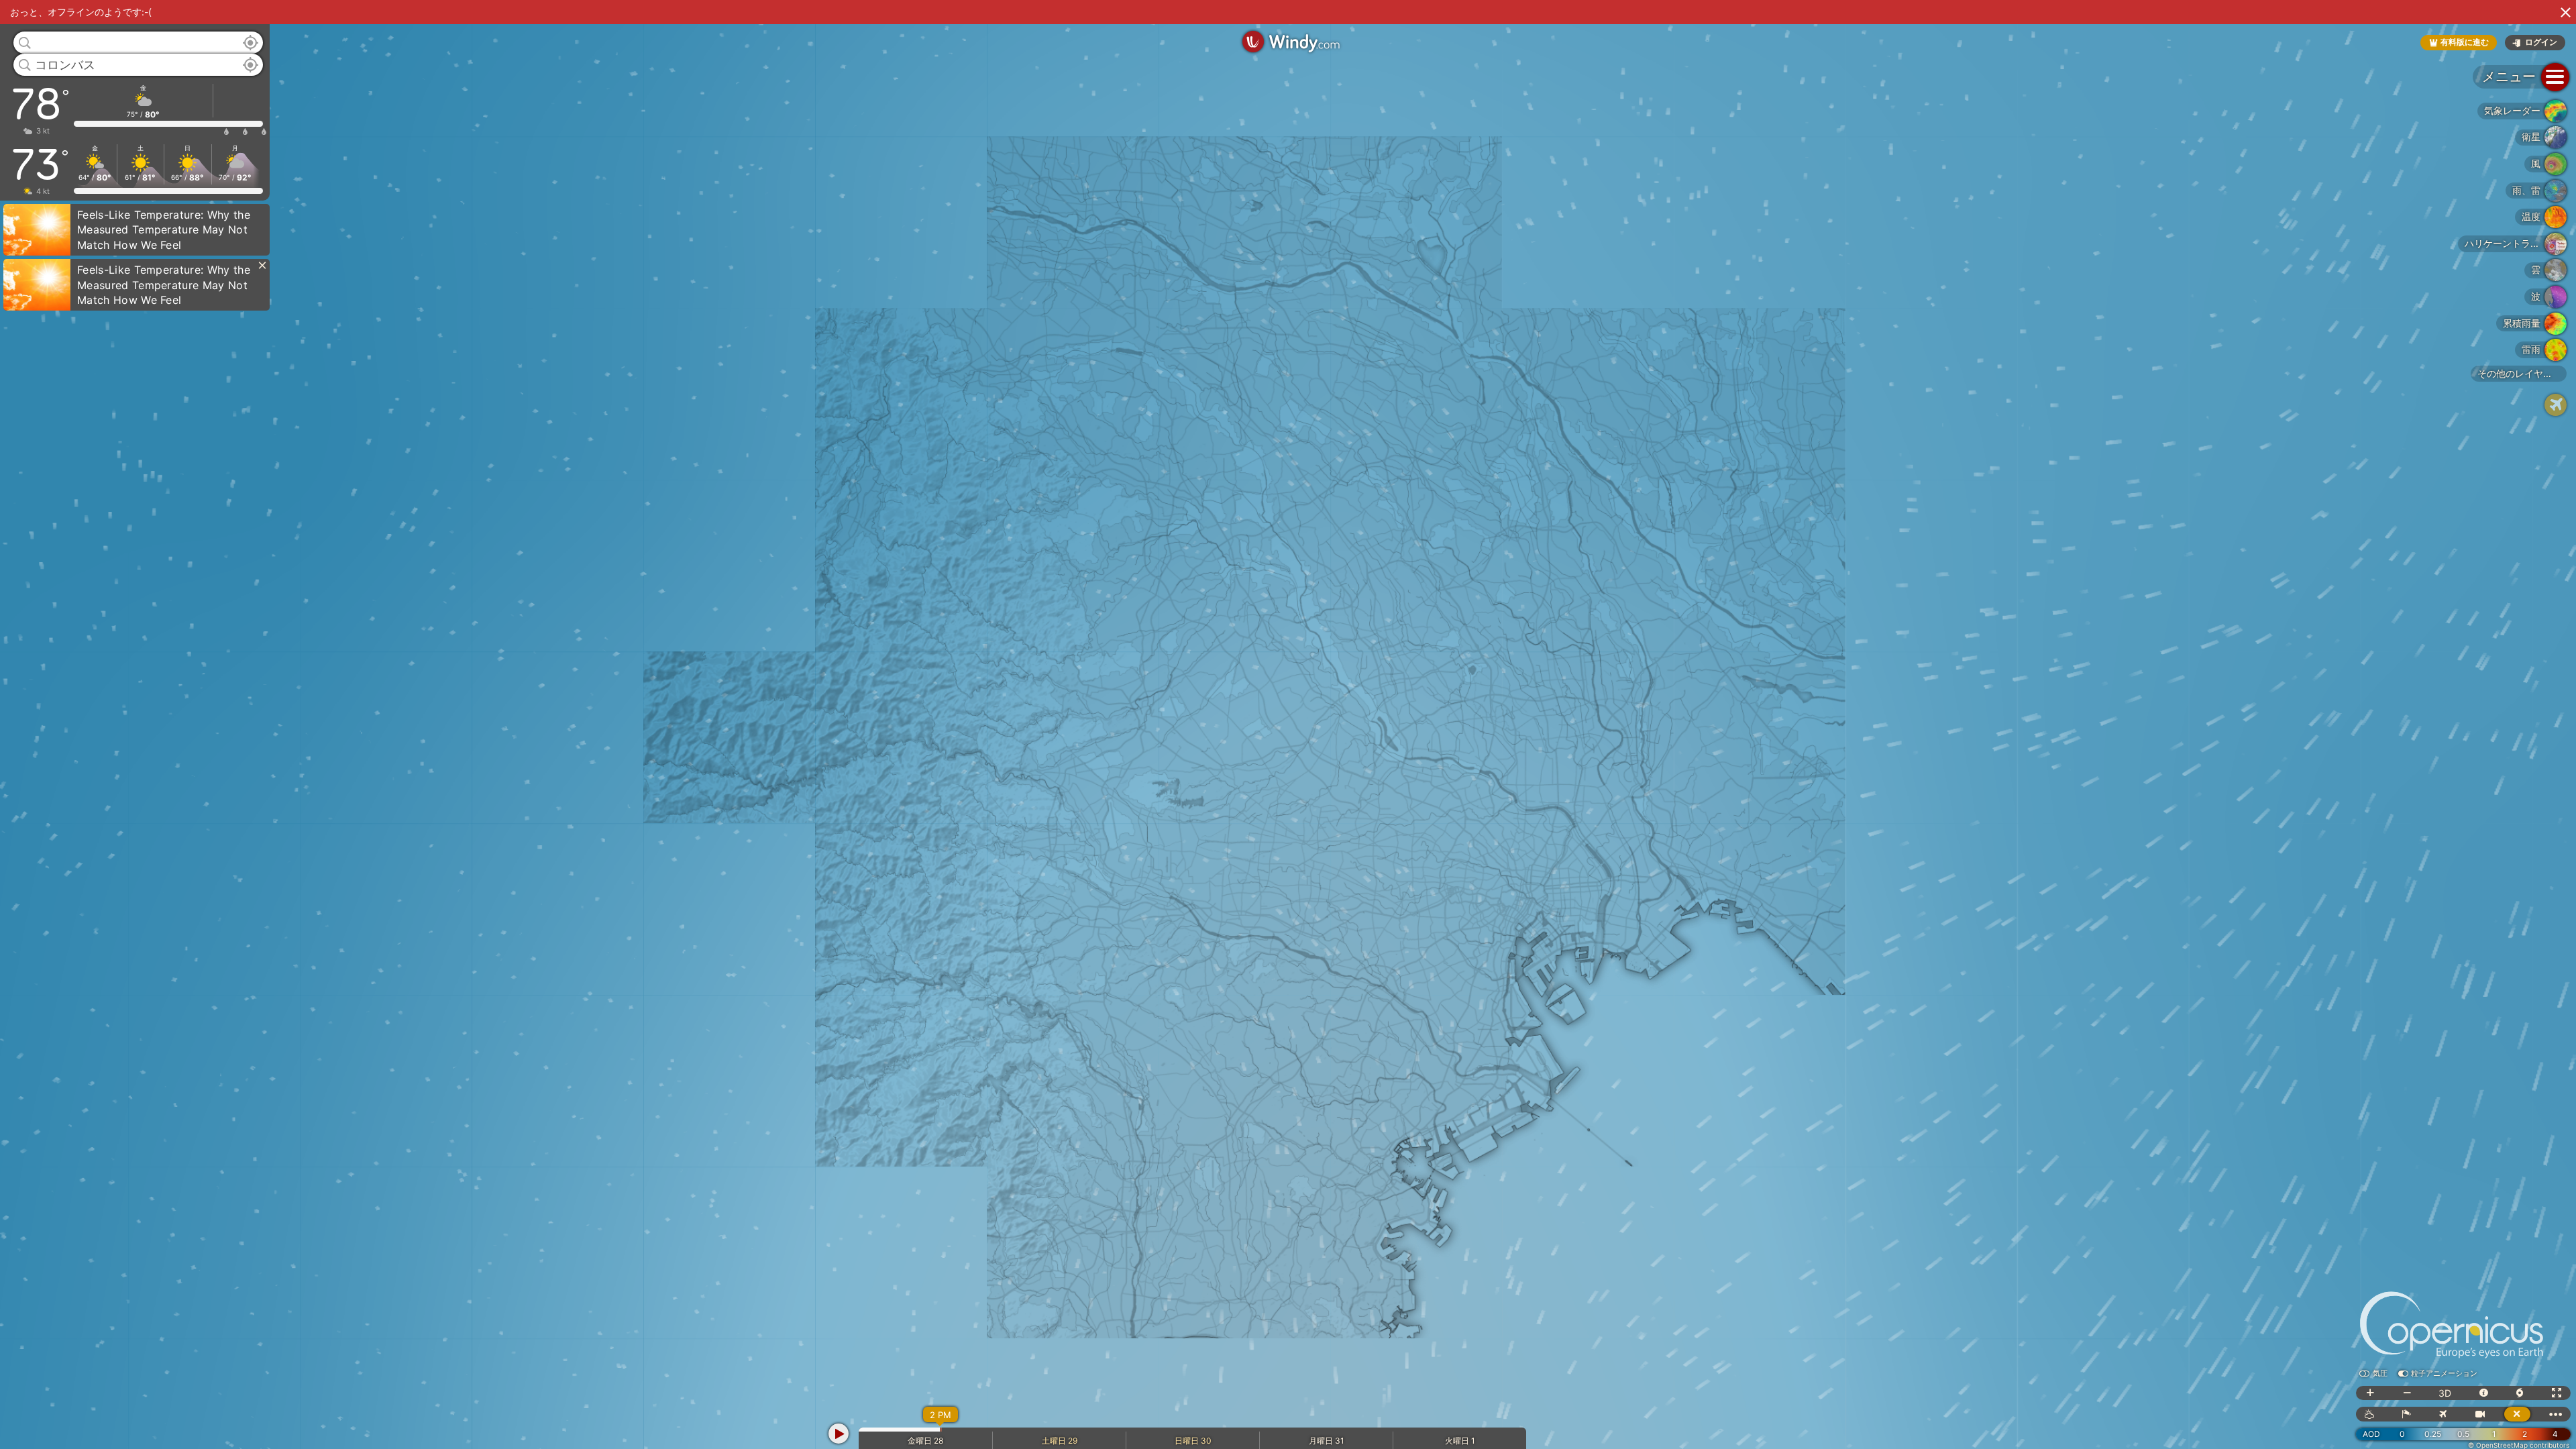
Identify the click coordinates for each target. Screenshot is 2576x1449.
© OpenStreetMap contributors (2519, 1445)
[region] (1288, 724)
